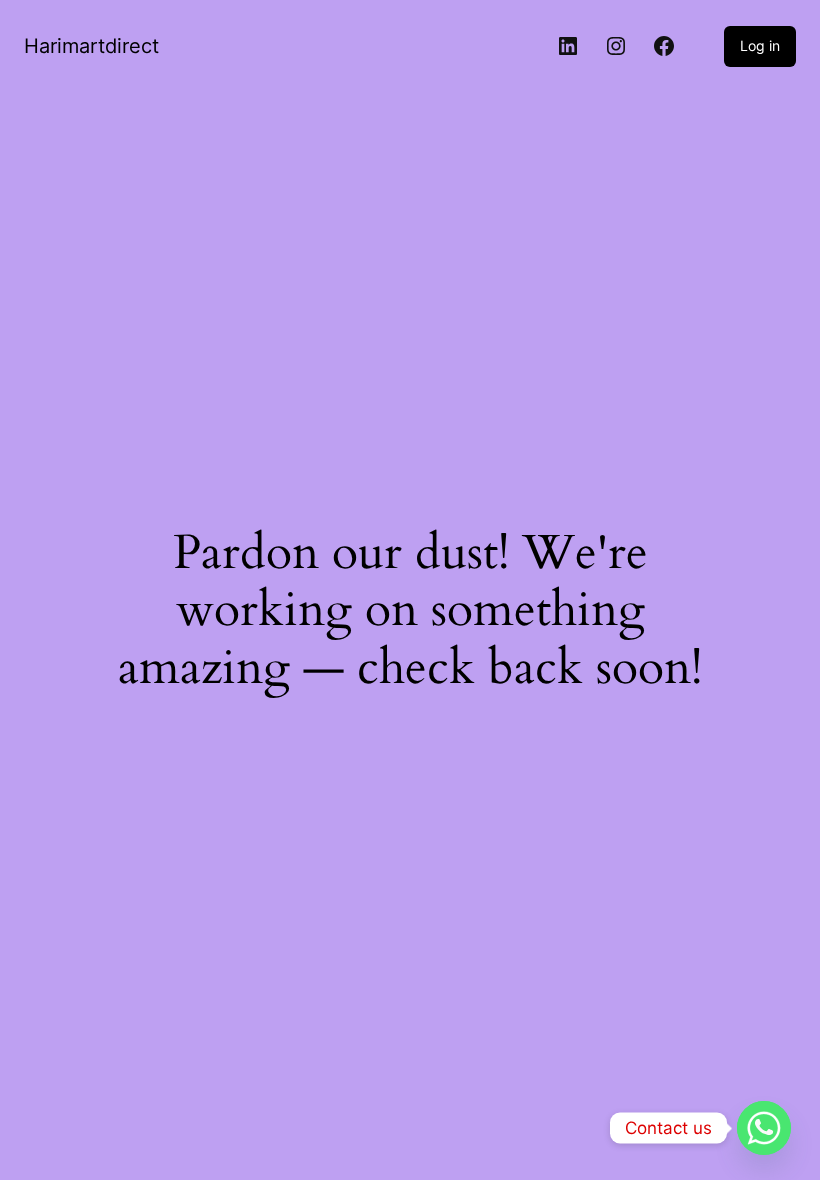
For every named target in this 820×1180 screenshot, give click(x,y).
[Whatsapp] (764, 1128)
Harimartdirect (91, 46)
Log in (760, 45)
